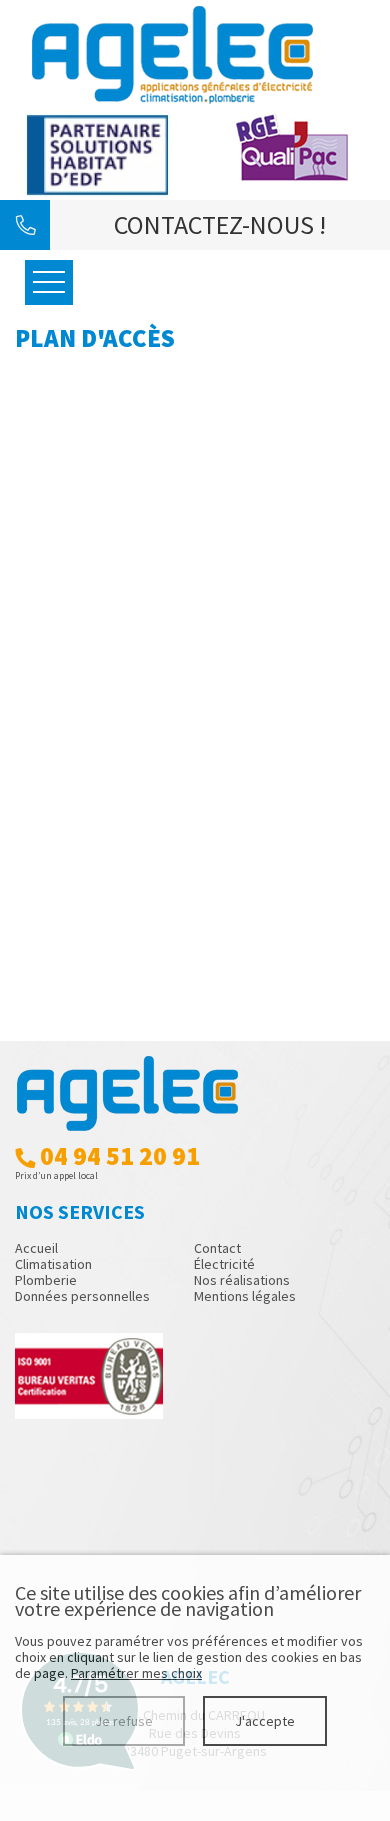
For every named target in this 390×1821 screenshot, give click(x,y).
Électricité (224, 1264)
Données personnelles (82, 1296)
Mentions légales (245, 1296)
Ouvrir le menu (49, 282)
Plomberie (46, 1280)
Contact (217, 1248)
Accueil (36, 1248)
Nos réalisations (242, 1280)
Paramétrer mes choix (136, 1673)
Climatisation (53, 1264)
